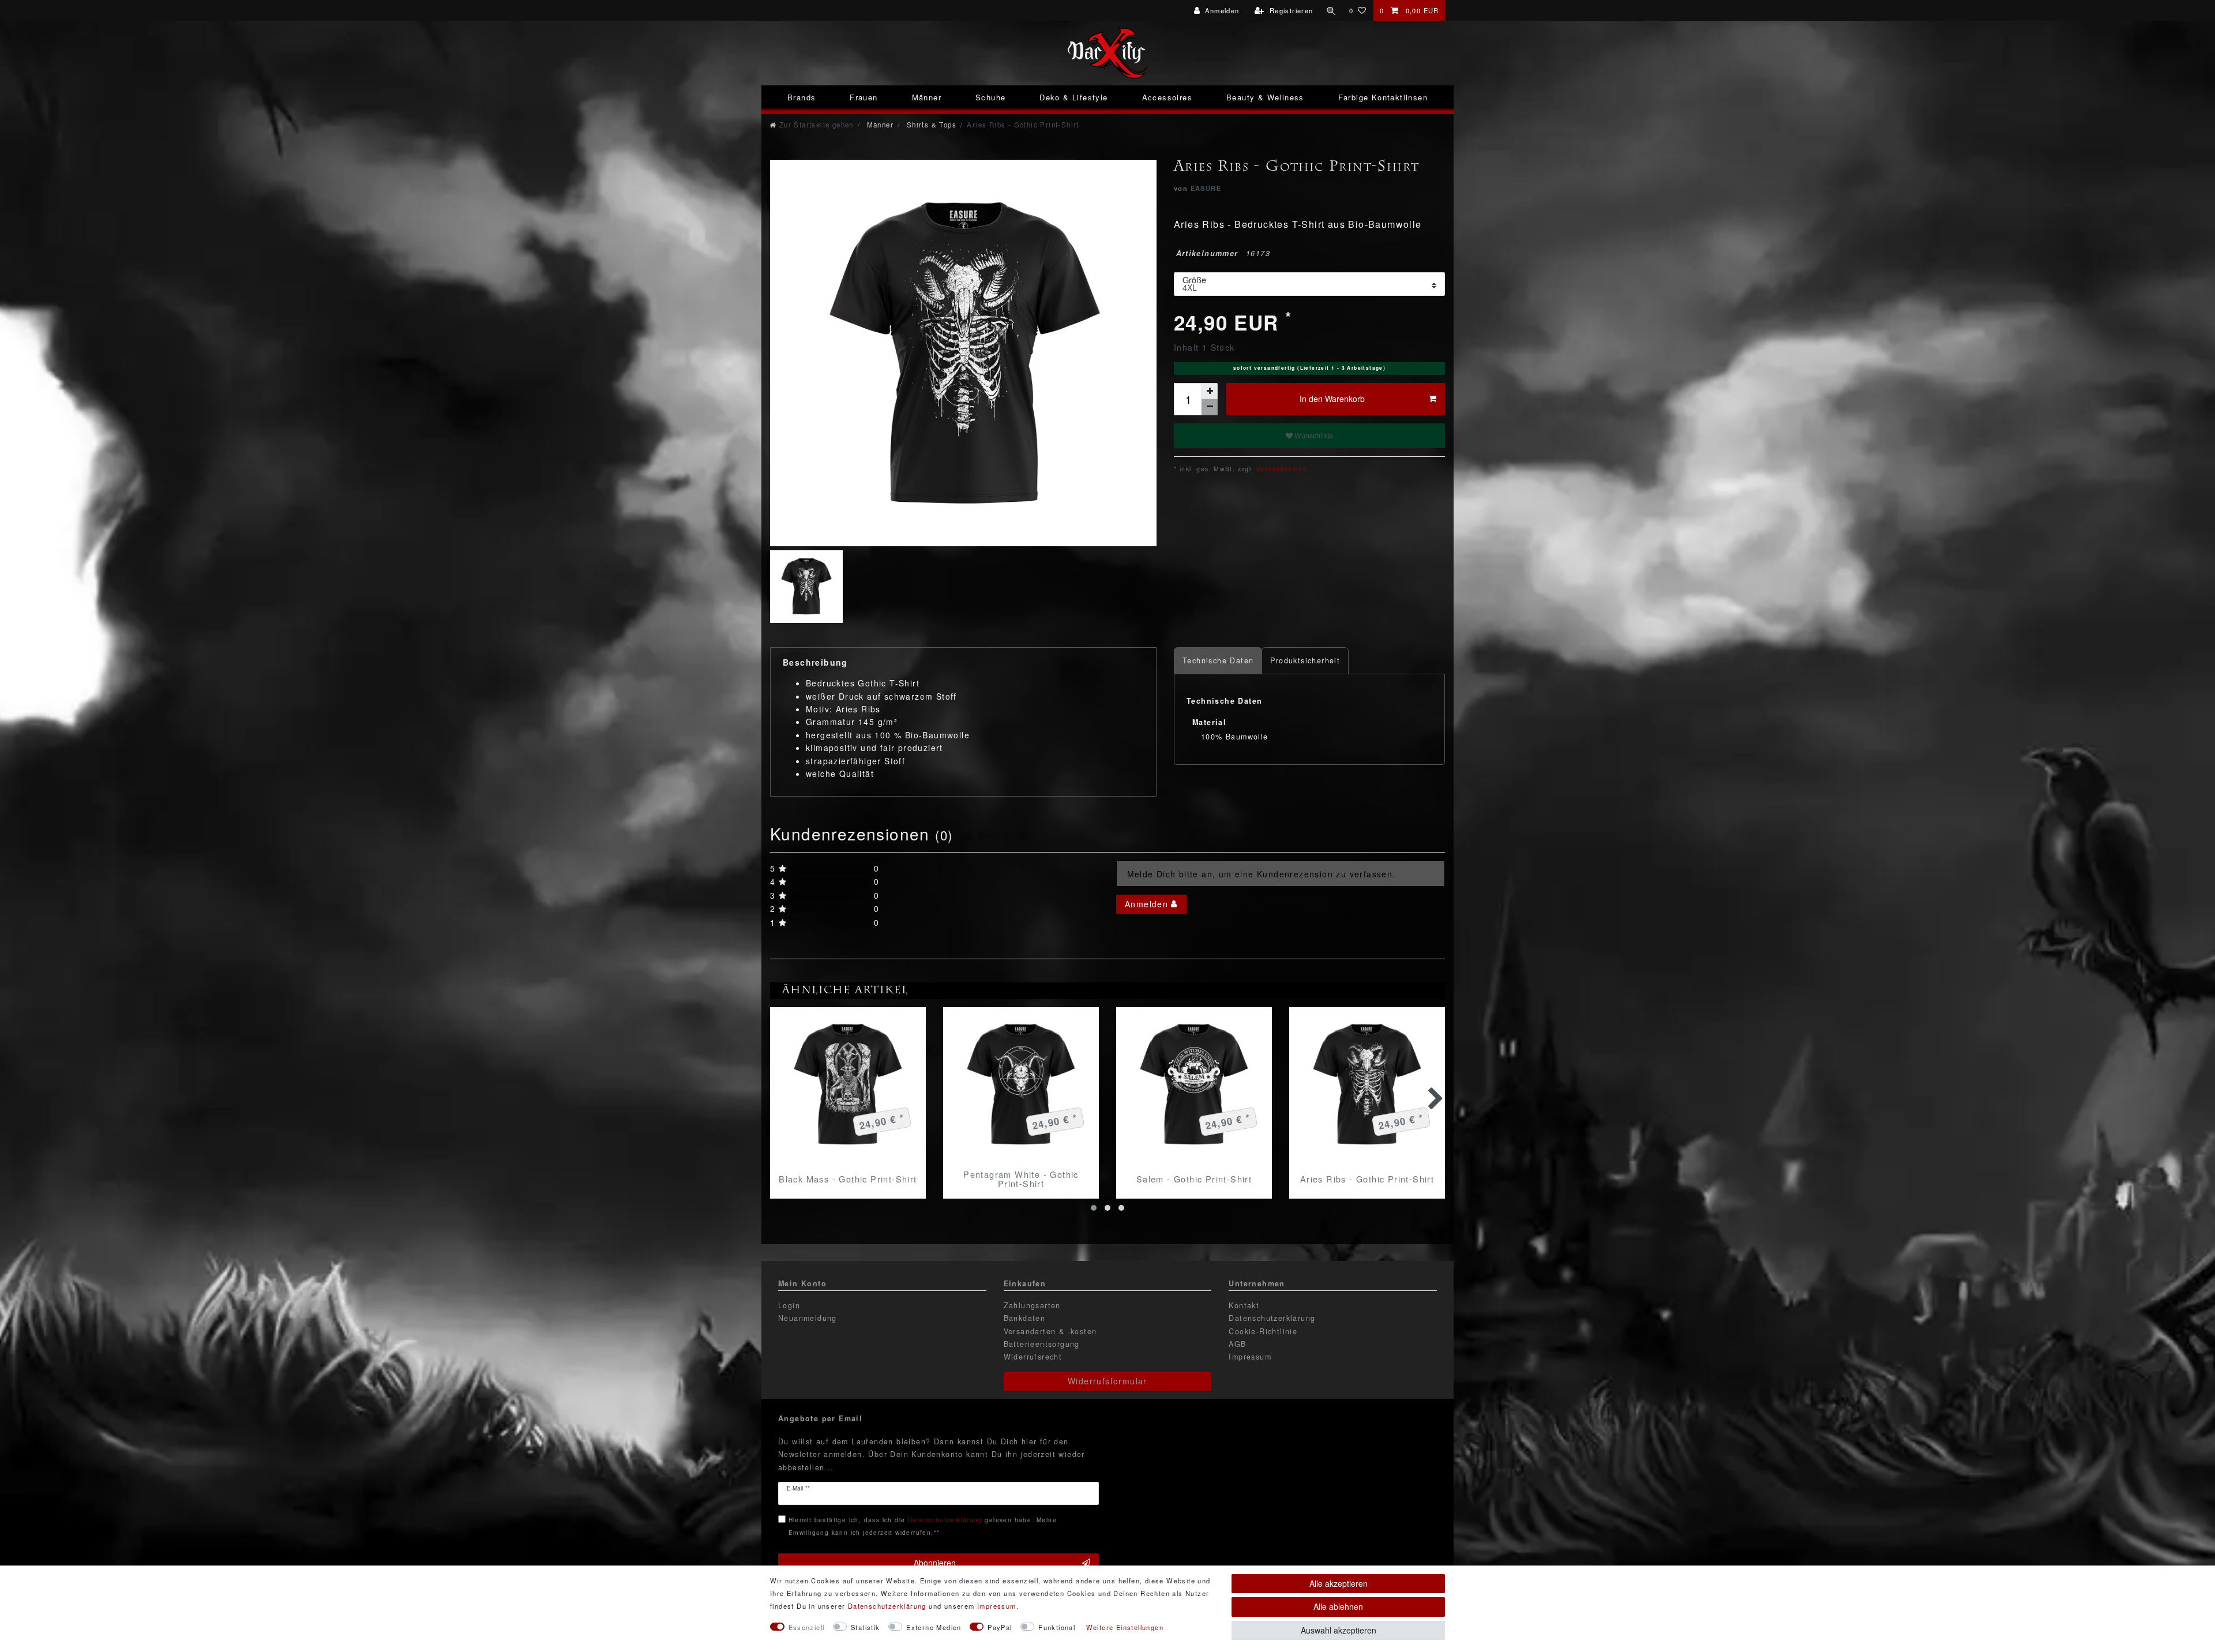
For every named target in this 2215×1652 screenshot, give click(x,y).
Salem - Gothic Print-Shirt (1194, 1179)
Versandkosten (1281, 469)
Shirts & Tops (930, 125)
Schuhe (990, 97)
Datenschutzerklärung (1272, 1318)
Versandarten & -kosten (1050, 1331)
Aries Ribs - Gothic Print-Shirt (1367, 1179)
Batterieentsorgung (1042, 1344)
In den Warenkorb (1332, 399)
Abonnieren (935, 1563)
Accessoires (1167, 97)
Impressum (1250, 1357)
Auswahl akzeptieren (1339, 1630)
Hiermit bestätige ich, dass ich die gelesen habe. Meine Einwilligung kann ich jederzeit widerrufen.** (923, 1526)
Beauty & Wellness (1265, 97)
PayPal (1000, 1627)
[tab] (1218, 661)
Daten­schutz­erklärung (887, 1606)
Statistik (866, 1627)
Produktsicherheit (1305, 660)
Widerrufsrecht (1033, 1357)
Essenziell (807, 1627)
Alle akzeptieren (1339, 1583)
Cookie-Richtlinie (1263, 1331)
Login (789, 1305)
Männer (927, 97)
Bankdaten (1025, 1318)
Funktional (1057, 1627)
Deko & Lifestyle (1073, 97)
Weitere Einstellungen (1125, 1627)
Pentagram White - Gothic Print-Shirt (1021, 1179)
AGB (1237, 1344)
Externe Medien (934, 1627)
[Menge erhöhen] (1210, 391)
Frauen (864, 97)
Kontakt (1244, 1305)
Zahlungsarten (1032, 1305)
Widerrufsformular (1107, 1381)
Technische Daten (1218, 660)
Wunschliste (1313, 435)
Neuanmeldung (808, 1318)
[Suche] (1331, 10)
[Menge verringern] (1210, 407)
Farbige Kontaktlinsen (1383, 97)
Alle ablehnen (1338, 1606)
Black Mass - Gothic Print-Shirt (848, 1179)
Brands (801, 97)
